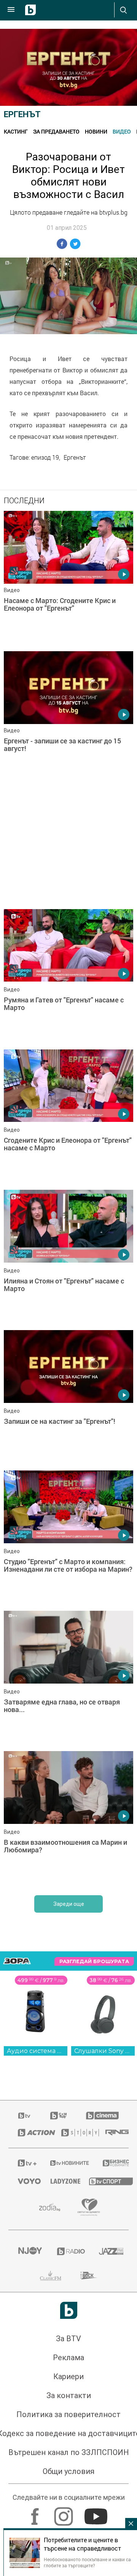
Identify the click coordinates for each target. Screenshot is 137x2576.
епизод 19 (45, 457)
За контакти (69, 2395)
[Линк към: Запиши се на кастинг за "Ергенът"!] (68, 1398)
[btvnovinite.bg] (67, 2163)
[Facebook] (36, 2513)
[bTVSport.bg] (104, 2181)
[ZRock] (89, 2276)
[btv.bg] (25, 2116)
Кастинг (16, 131)
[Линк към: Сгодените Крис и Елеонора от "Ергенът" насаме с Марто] (68, 1118)
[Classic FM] (51, 2276)
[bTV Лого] (69, 2310)
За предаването (56, 131)
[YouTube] (97, 2513)
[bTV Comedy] (58, 2116)
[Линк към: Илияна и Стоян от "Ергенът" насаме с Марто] (68, 1258)
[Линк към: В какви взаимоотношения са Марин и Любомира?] (68, 1819)
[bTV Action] (30, 2133)
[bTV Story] (74, 2133)
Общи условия (68, 2471)
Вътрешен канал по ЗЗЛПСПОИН (69, 2452)
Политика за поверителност (68, 2414)
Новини (96, 131)
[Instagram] (65, 2513)
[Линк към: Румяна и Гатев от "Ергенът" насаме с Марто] (68, 977)
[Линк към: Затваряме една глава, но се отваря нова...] (68, 1679)
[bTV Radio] (69, 2251)
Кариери (68, 2377)
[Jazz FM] (109, 2251)
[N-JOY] (28, 2251)
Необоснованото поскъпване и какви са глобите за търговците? (87, 2562)
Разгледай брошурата (94, 1961)
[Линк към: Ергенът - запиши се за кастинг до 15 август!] (68, 719)
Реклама (68, 2358)
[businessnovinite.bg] (111, 2163)
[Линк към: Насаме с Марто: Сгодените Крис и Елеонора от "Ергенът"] (68, 579)
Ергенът (22, 114)
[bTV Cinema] (102, 2116)
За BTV (68, 2339)
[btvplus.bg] (24, 2163)
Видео (122, 131)
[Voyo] (25, 2181)
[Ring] (112, 2133)
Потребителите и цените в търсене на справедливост (82, 2544)
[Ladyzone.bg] (60, 2181)
